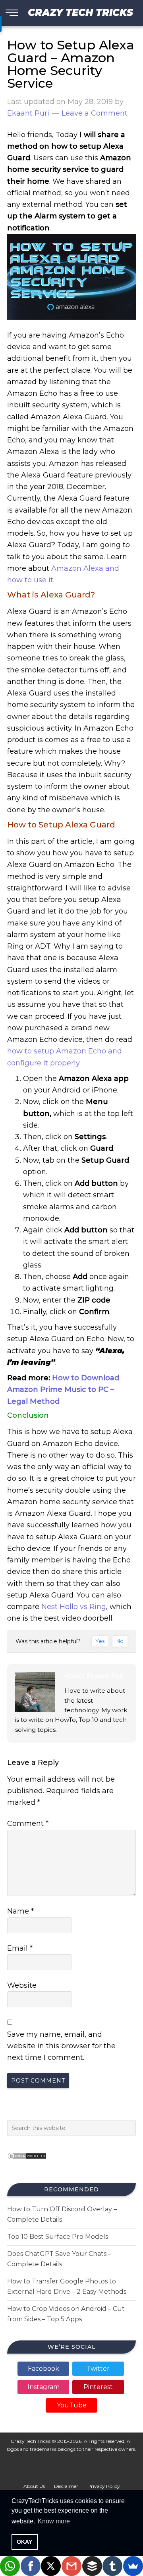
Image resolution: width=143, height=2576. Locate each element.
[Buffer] (92, 2566)
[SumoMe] (133, 2566)
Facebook (43, 2369)
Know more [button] (54, 2521)
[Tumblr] (112, 2566)
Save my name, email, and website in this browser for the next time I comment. (61, 2046)
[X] (51, 2566)
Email (20, 1948)
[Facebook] (31, 2566)
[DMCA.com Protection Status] (27, 2162)
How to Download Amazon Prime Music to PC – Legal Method (63, 1390)
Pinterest (98, 2387)
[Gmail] (71, 2566)
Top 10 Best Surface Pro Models (58, 2237)
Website (22, 1985)
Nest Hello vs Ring (73, 1607)
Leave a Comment (95, 113)
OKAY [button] (24, 2542)
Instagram (43, 2387)
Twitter (98, 2369)
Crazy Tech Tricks (80, 13)
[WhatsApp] (10, 2566)
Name (20, 1911)
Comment (28, 1823)
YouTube (72, 2405)
